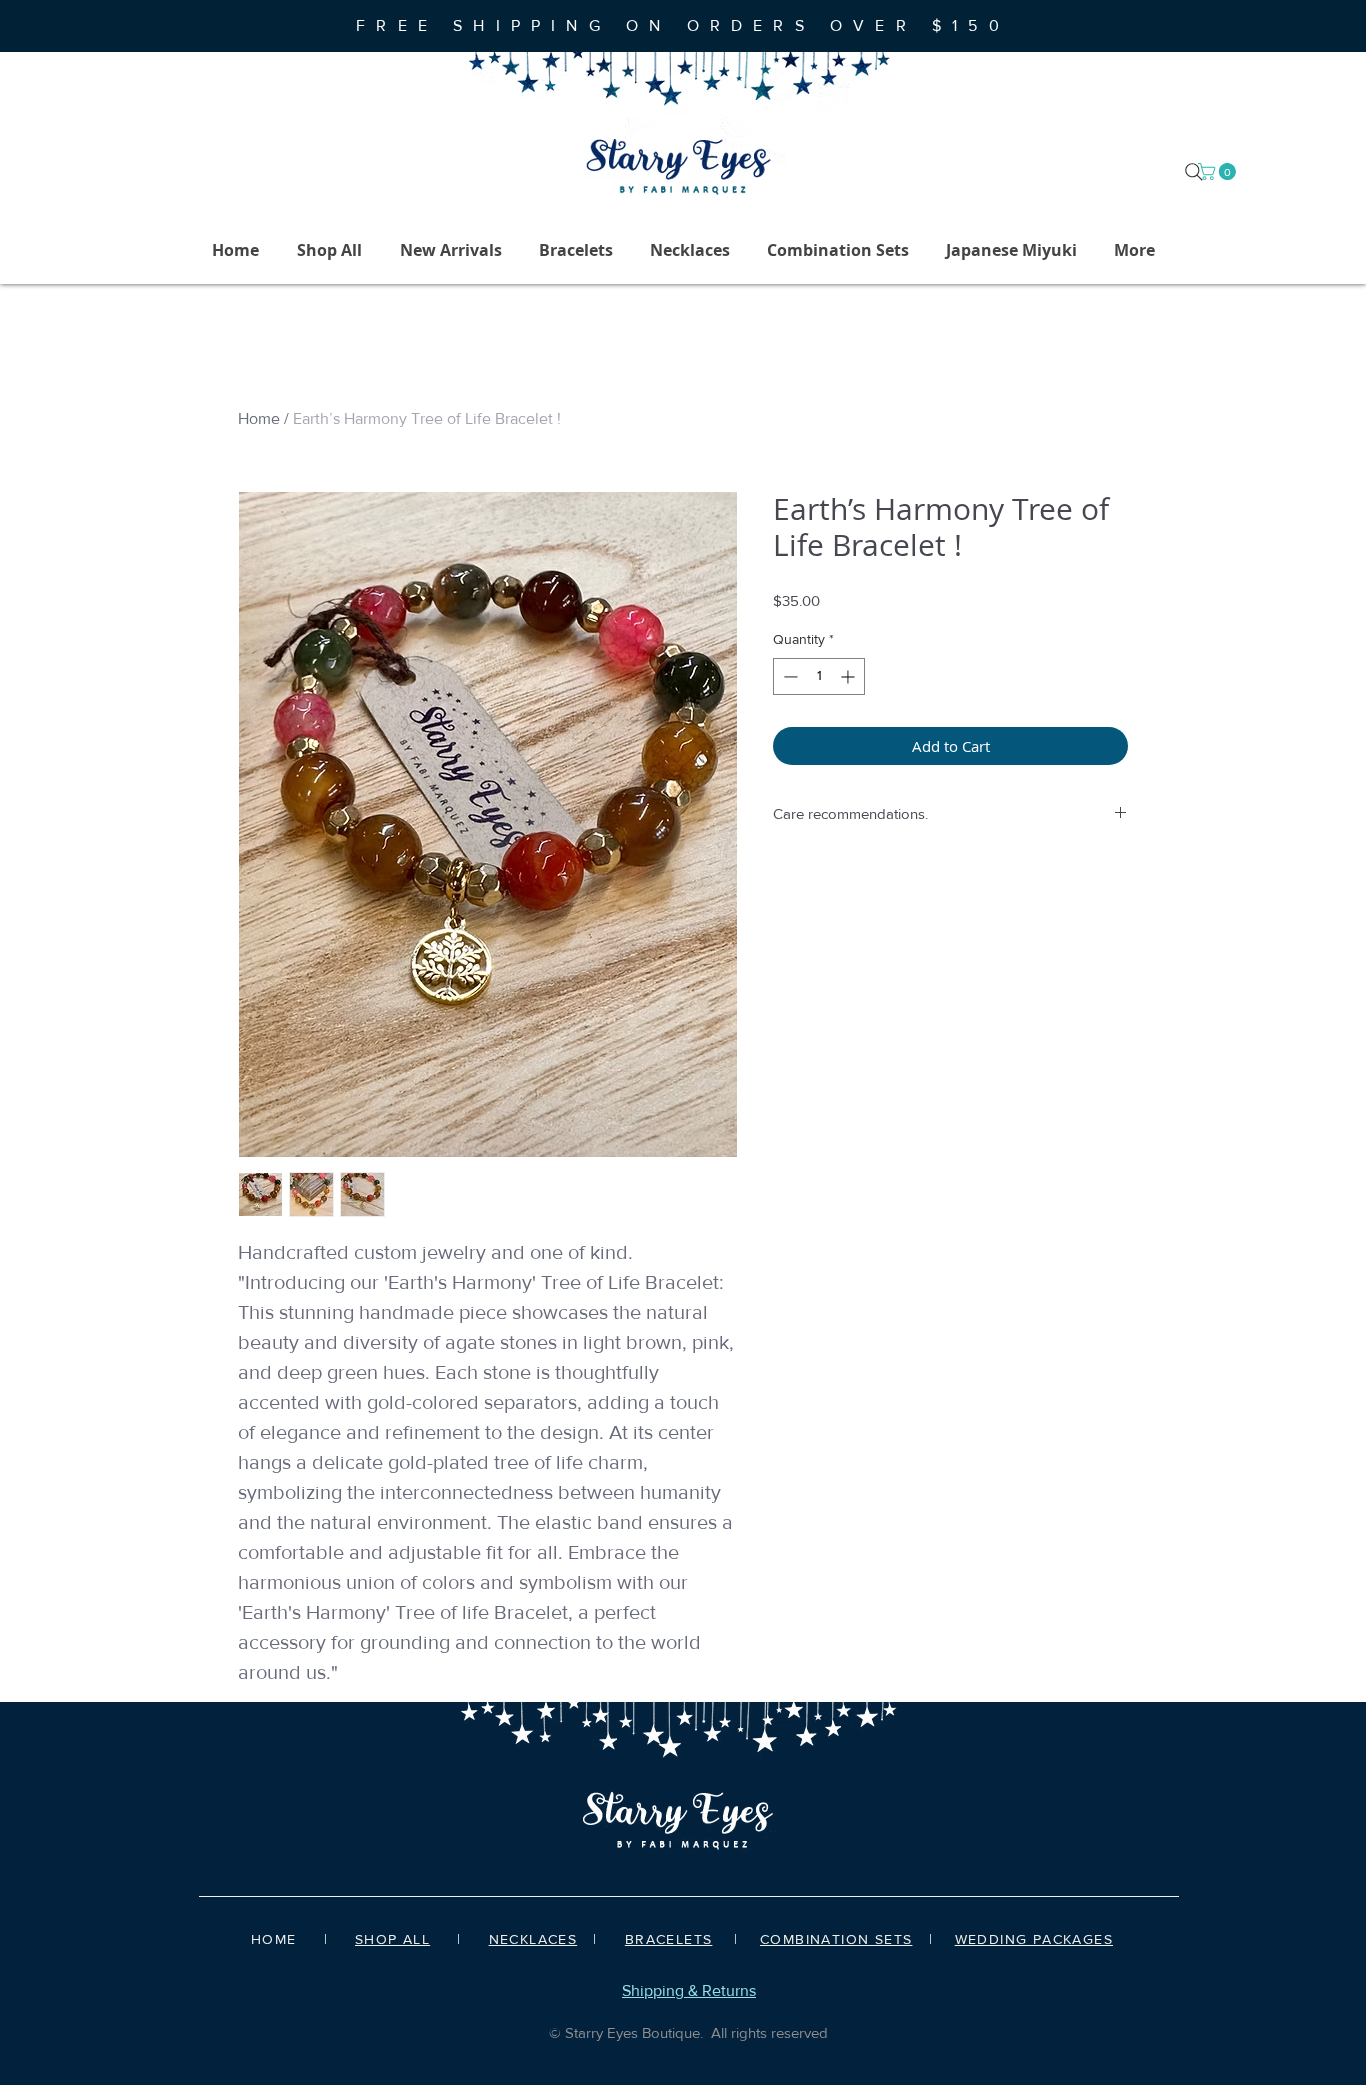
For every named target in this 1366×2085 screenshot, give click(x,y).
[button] (1219, 171)
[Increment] (849, 676)
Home (259, 418)
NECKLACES (533, 1939)
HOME (274, 1939)
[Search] (1194, 172)
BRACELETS (669, 1939)
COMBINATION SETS (836, 1939)
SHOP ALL (392, 1939)
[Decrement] (788, 676)
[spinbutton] (819, 676)
